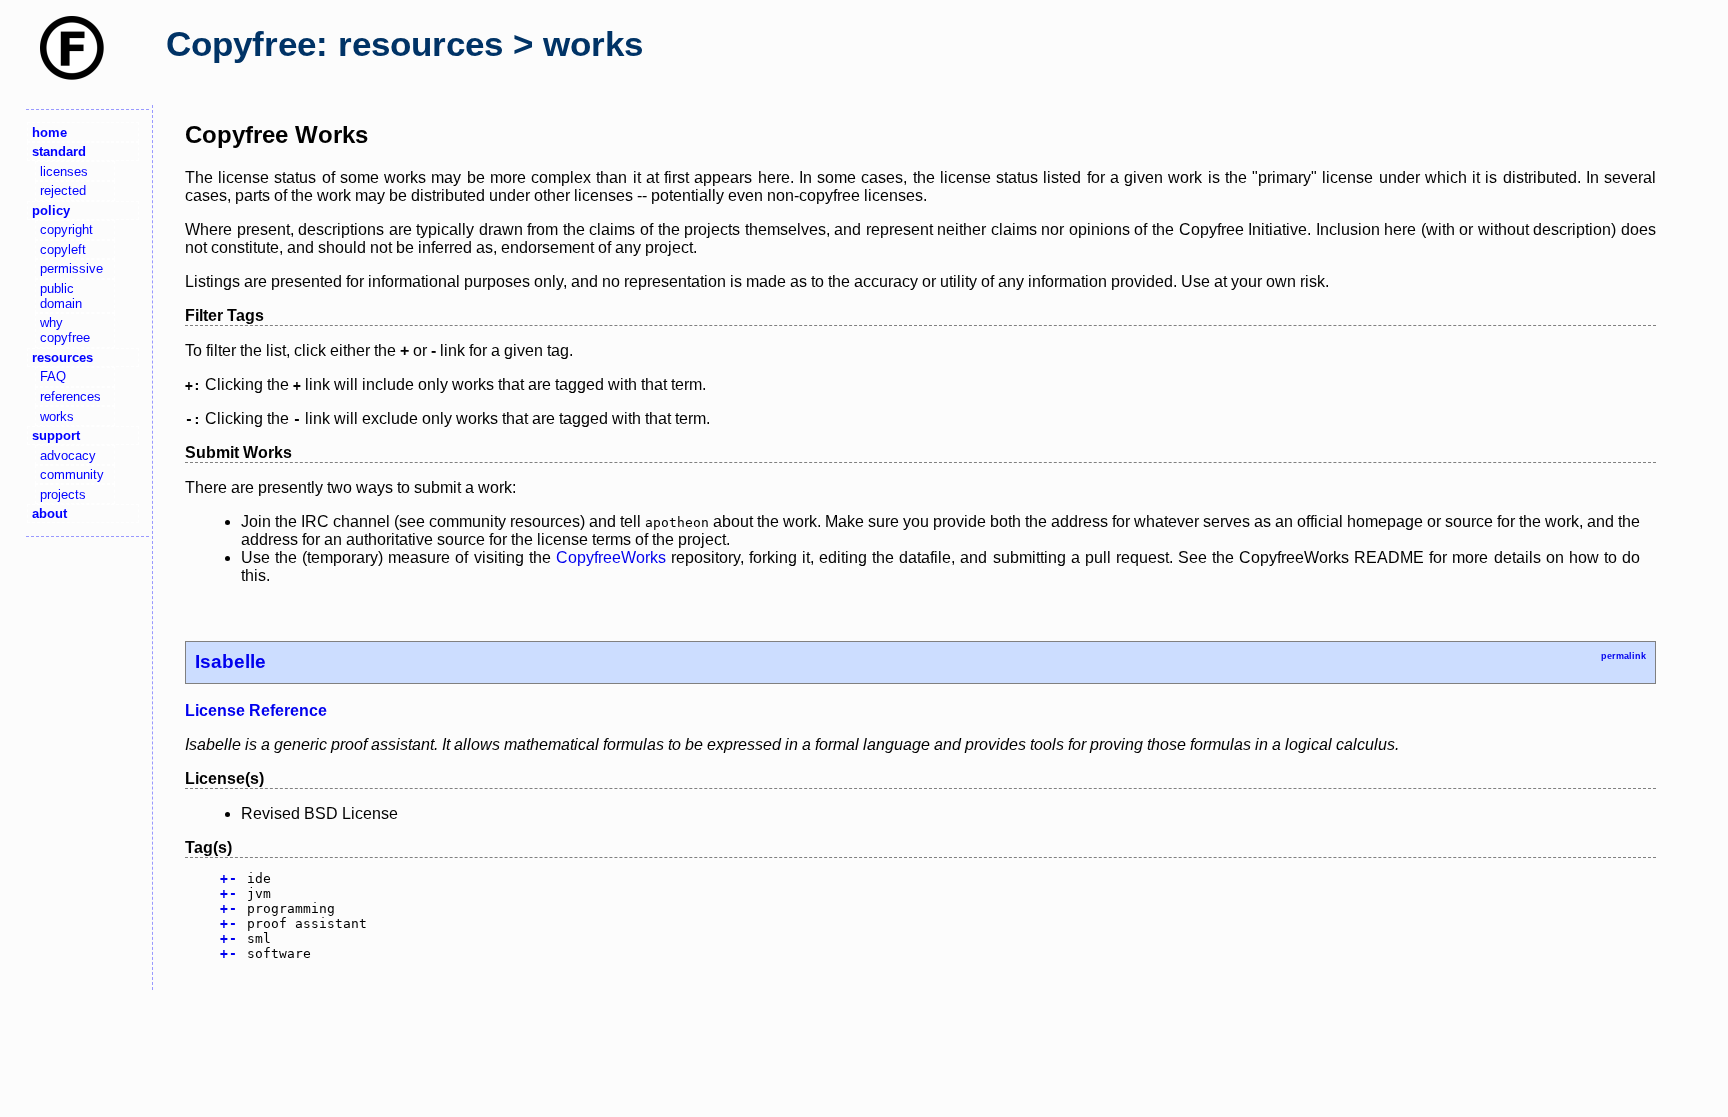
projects (63, 494)
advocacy (68, 455)
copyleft (63, 249)
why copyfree (65, 330)
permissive (71, 268)
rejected (63, 190)
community (72, 474)
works (57, 416)
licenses (64, 171)
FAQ (53, 376)
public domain (61, 296)
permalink (1623, 656)
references (70, 396)
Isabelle (230, 661)
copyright (66, 229)
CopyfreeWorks (611, 557)
